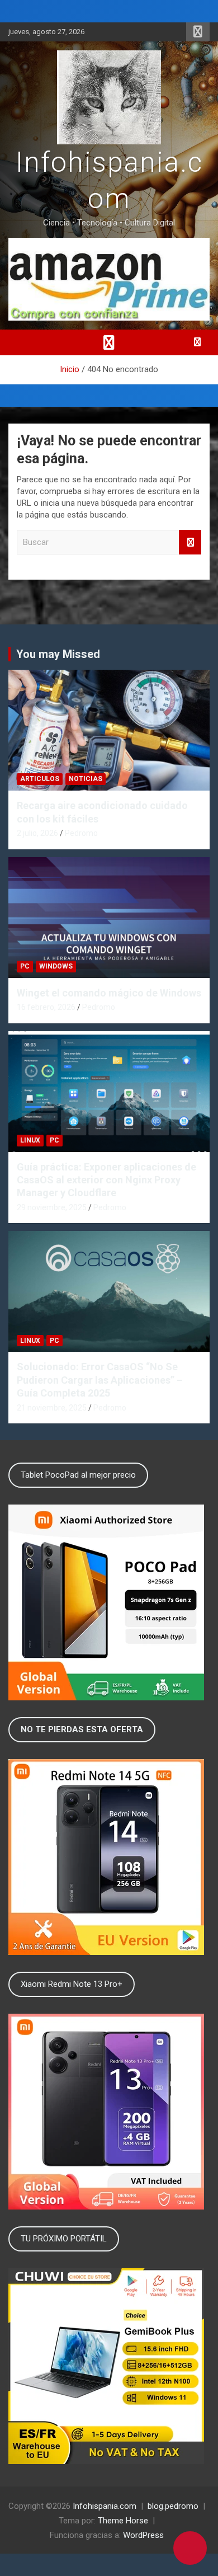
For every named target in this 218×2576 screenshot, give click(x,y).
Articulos (40, 779)
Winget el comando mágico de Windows (109, 993)
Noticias (86, 779)
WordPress (143, 2535)
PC (25, 966)
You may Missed (58, 654)
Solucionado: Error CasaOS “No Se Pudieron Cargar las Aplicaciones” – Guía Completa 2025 (100, 1380)
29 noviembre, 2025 (52, 1207)
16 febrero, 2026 (46, 1007)
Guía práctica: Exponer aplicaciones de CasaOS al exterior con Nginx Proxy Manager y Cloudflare (106, 1180)
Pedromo (81, 833)
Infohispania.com (105, 2506)
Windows (56, 966)
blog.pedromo (173, 2506)
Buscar (190, 542)
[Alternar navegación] (109, 342)
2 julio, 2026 (37, 833)
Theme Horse (123, 2521)
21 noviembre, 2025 (52, 1408)
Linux (30, 1140)
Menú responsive (198, 32)
